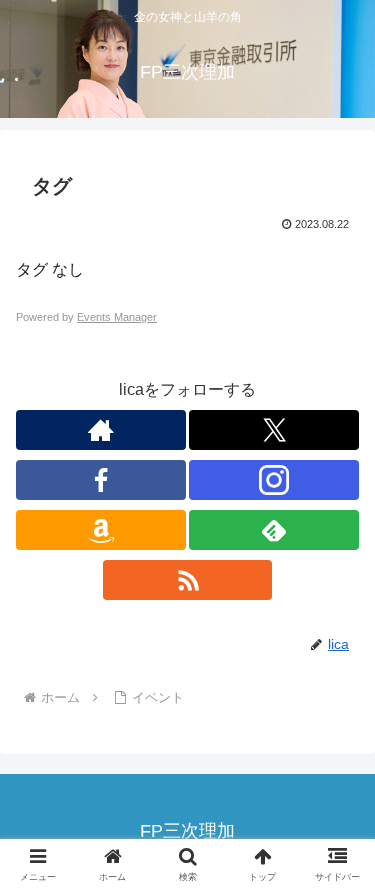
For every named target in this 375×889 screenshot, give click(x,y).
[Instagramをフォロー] (274, 480)
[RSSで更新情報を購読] (188, 580)
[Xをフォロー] (274, 430)
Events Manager (117, 317)
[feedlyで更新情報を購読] (274, 530)
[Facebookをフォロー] (101, 480)
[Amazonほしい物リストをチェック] (101, 530)
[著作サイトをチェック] (101, 430)
